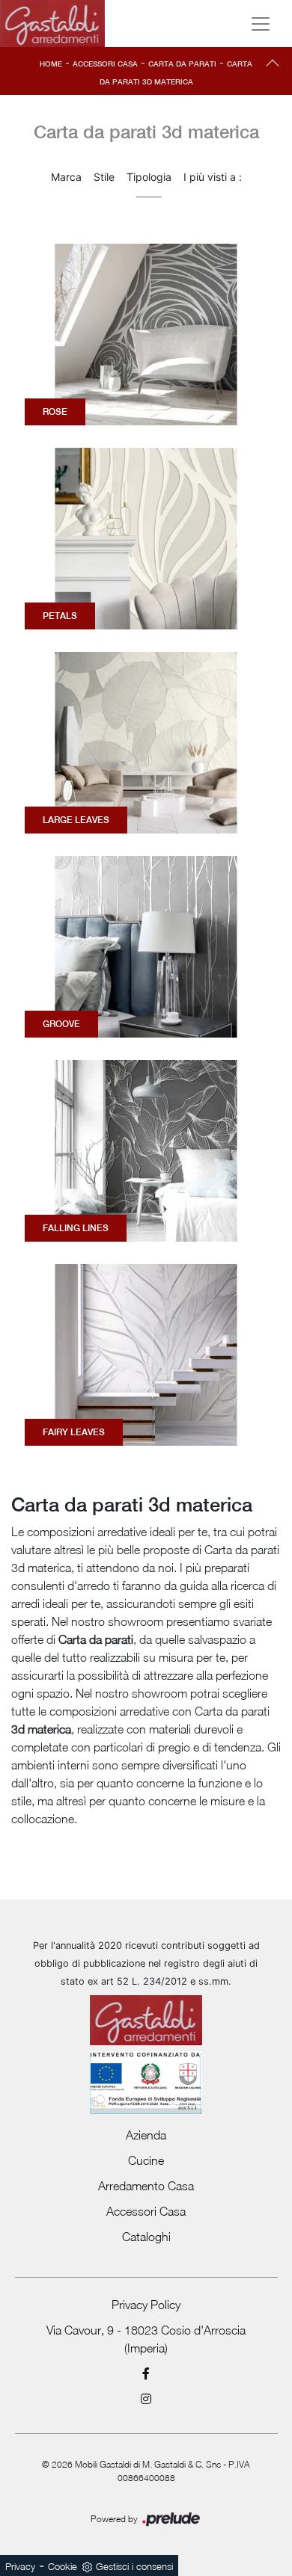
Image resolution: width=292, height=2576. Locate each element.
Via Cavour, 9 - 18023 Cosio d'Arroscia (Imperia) (146, 2339)
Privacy (20, 2566)
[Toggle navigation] (261, 24)
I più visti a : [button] (213, 177)
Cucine (146, 2160)
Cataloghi (146, 2237)
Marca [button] (66, 177)
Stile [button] (104, 177)
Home (51, 64)
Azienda (146, 2135)
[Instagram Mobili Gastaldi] (146, 2399)
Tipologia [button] (149, 177)
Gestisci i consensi (134, 2566)
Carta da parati (182, 64)
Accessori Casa (105, 64)
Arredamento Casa (146, 2186)
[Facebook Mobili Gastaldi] (146, 2373)
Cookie (63, 2566)
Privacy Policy (146, 2305)
